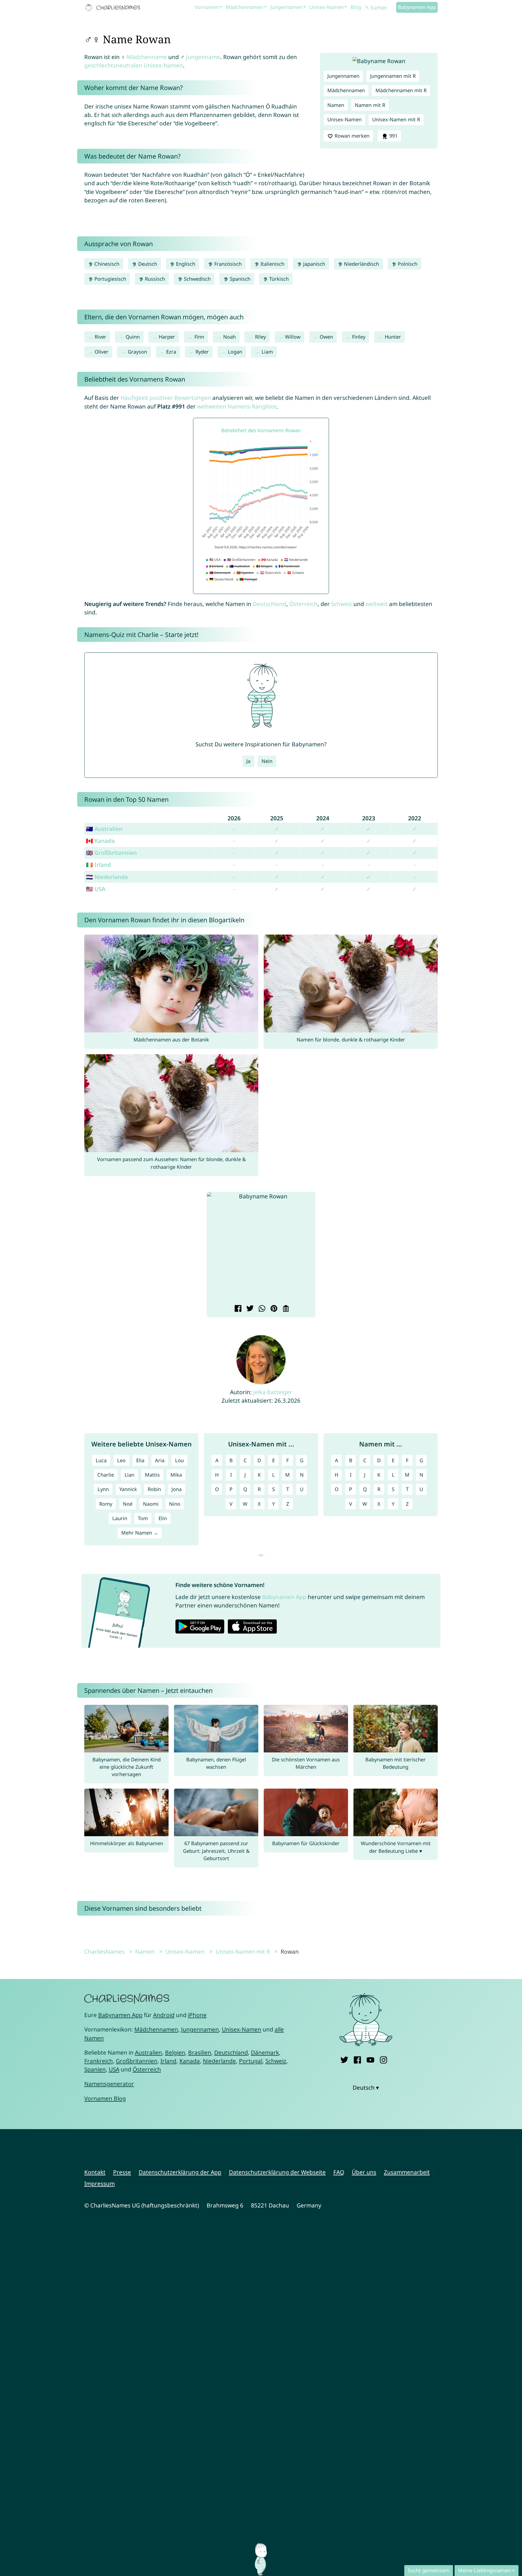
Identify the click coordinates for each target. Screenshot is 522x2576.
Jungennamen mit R (393, 76)
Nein (267, 761)
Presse (122, 2172)
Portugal (251, 2061)
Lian (129, 1475)
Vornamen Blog (105, 2098)
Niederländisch (361, 264)
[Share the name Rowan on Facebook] (237, 1309)
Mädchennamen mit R (401, 90)
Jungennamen (286, 7)
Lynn (103, 1489)
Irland (168, 2061)
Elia (140, 1460)
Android (164, 2015)
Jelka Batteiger (273, 1392)
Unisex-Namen (327, 7)
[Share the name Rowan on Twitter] (249, 1309)
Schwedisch (197, 279)
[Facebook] (357, 2059)
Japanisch (313, 264)
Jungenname (203, 57)
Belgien (175, 2052)
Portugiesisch (110, 279)
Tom (143, 1518)
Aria (160, 1460)
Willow (293, 337)
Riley (260, 337)
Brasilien (200, 2052)
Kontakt (95, 2172)
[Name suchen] (367, 8)
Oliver (102, 352)
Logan (235, 352)
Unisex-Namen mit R (396, 119)
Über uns (364, 2172)
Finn (199, 337)
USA (114, 2069)
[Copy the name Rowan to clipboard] (285, 1309)
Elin (163, 1518)
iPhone (197, 2015)
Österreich (303, 604)
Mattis (152, 1475)
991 (393, 136)
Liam (267, 352)
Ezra (171, 352)
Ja (248, 761)
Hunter (393, 337)
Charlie (106, 1475)
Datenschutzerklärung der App (180, 2172)
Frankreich (99, 2061)
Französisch (227, 264)
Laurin (120, 1518)
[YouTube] (370, 2059)
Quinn (133, 337)
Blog (356, 7)
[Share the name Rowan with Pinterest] (273, 1309)
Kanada (190, 2061)
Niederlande (219, 2061)
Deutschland (269, 604)
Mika (176, 1475)
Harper (167, 337)
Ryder (202, 352)
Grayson (137, 352)
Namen (336, 105)
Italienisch (272, 264)
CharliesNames (104, 1952)
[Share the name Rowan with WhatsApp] (261, 1309)
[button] (215, 1248)
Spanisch (239, 279)
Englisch (185, 264)
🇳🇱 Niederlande (107, 877)
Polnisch (407, 264)
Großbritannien (137, 2061)
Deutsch (147, 264)
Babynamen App (417, 7)
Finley (359, 337)
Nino (175, 1504)
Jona (177, 1489)
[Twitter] (344, 2059)
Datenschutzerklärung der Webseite (277, 2172)
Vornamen (207, 7)
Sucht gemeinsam (429, 2570)
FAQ (339, 2172)
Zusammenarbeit (407, 2172)
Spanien (95, 2069)
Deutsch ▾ (366, 2088)
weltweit (377, 604)
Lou (179, 1460)
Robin (154, 1489)
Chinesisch (106, 264)
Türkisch (278, 279)
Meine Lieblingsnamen (484, 2570)
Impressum (100, 2184)
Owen (326, 337)
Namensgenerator (109, 2084)
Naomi (151, 1504)
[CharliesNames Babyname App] (114, 8)
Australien (148, 2052)
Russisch (154, 279)
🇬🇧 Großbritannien (111, 853)
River (100, 337)
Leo (121, 1460)
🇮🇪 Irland (98, 865)
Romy (106, 1504)
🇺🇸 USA (96, 889)
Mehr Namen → (140, 1533)
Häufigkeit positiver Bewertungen (166, 398)
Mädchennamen (244, 7)
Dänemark (265, 2052)
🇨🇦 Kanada (100, 841)
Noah (229, 337)
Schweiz (342, 604)
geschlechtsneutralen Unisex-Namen (134, 65)
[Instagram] (383, 2059)
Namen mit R (370, 105)
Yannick (128, 1489)
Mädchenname (147, 57)
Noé (128, 1504)
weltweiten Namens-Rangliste (237, 406)
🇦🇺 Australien (104, 829)
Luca (101, 1460)
